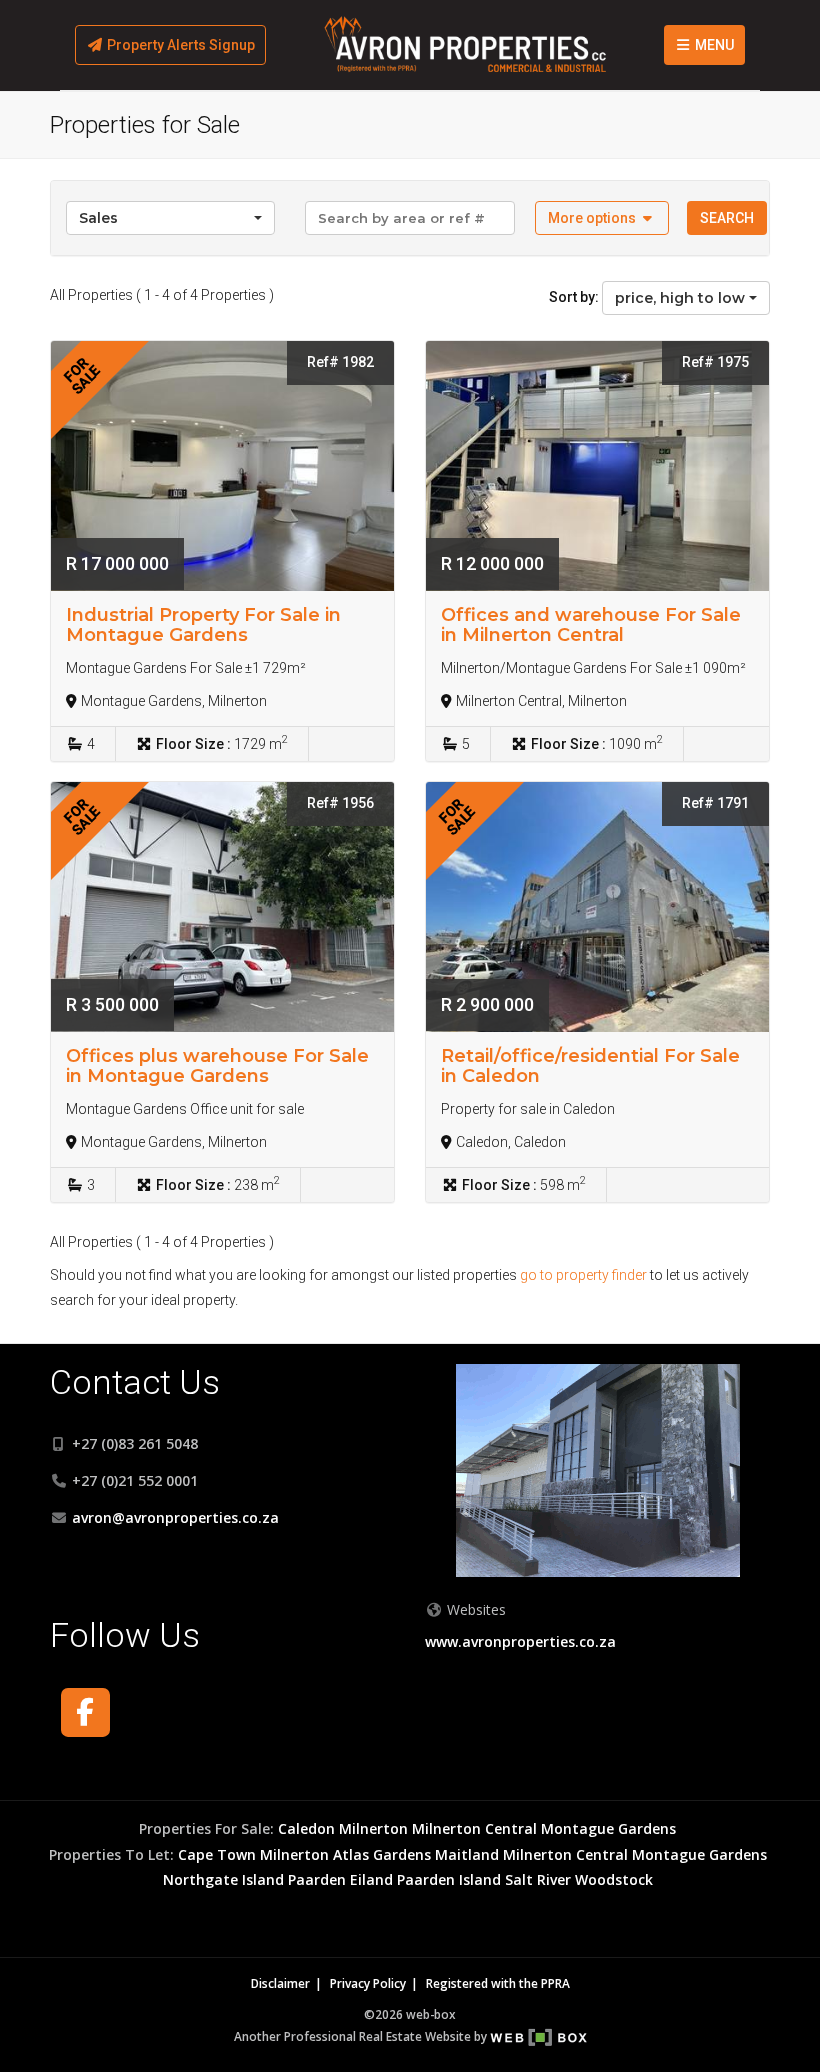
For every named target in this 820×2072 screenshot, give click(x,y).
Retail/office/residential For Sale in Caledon (590, 1066)
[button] (602, 218)
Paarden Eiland (340, 1879)
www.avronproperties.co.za (520, 1641)
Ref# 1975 (715, 362)
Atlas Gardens (382, 1854)
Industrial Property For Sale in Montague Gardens (203, 625)
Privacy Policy (368, 1983)
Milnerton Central (474, 1828)
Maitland (467, 1854)
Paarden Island (449, 1879)
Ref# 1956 (340, 803)
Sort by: (574, 297)
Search (727, 218)
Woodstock (614, 1879)
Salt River (538, 1879)
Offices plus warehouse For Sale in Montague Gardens (217, 1066)
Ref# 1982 (340, 362)
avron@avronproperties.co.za (175, 1517)
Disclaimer (280, 1983)
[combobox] (170, 218)
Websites (474, 1609)
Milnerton (373, 1828)
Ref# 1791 (715, 803)
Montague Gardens (608, 1828)
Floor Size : (193, 744)
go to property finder (583, 1275)
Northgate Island (223, 1879)
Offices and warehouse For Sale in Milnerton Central (591, 625)
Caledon (306, 1828)
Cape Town (217, 1854)
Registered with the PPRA (498, 1983)
